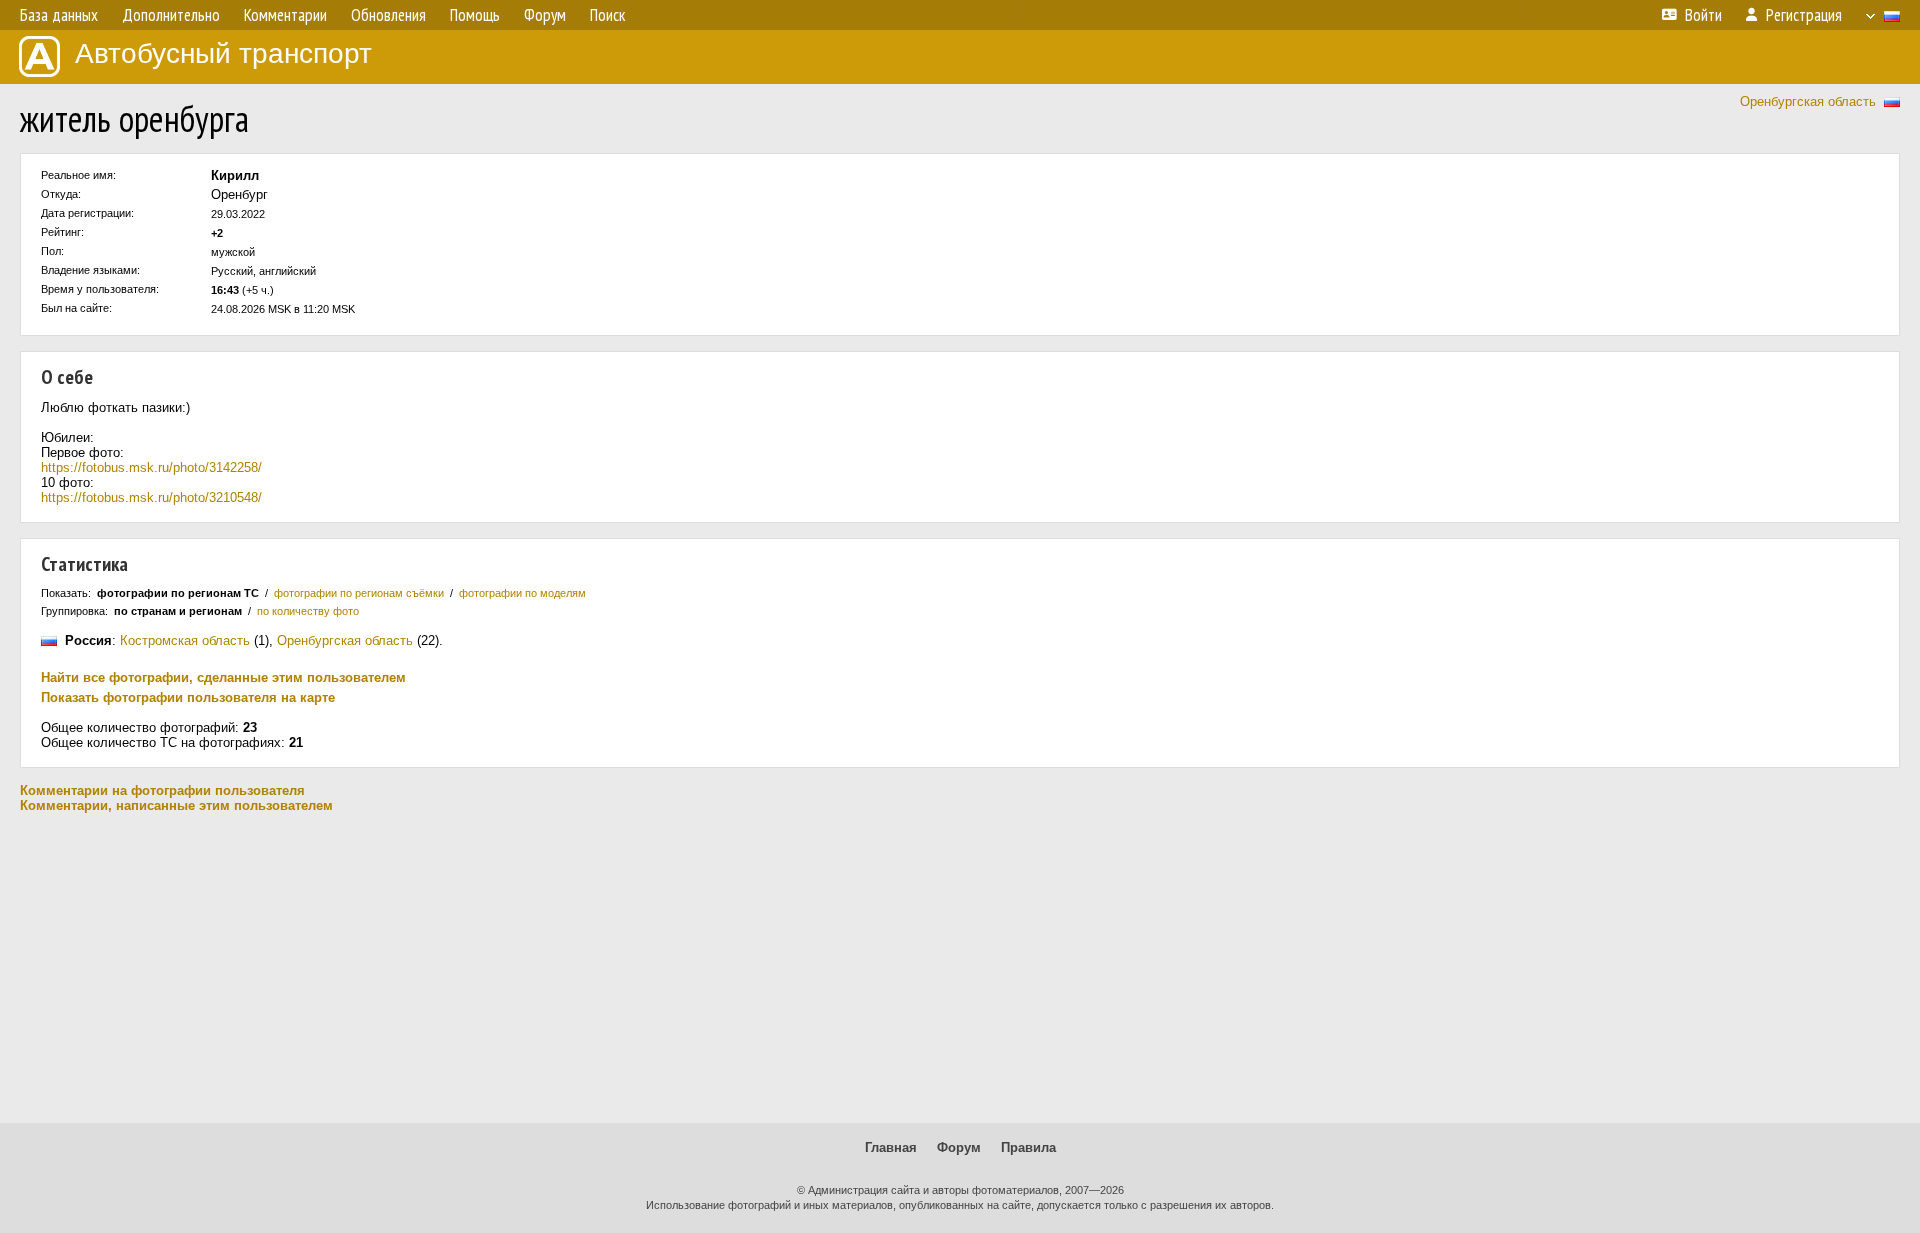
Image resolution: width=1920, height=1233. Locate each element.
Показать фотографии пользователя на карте (188, 697)
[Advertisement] (960, 968)
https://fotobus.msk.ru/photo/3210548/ (151, 497)
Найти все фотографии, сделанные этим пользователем (223, 677)
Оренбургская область (1808, 101)
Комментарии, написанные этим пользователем (176, 805)
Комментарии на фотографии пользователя (162, 790)
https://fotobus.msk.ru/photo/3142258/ (151, 467)
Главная (891, 1147)
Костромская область (185, 640)
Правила (1028, 1147)
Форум (959, 1147)
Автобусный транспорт (223, 53)
